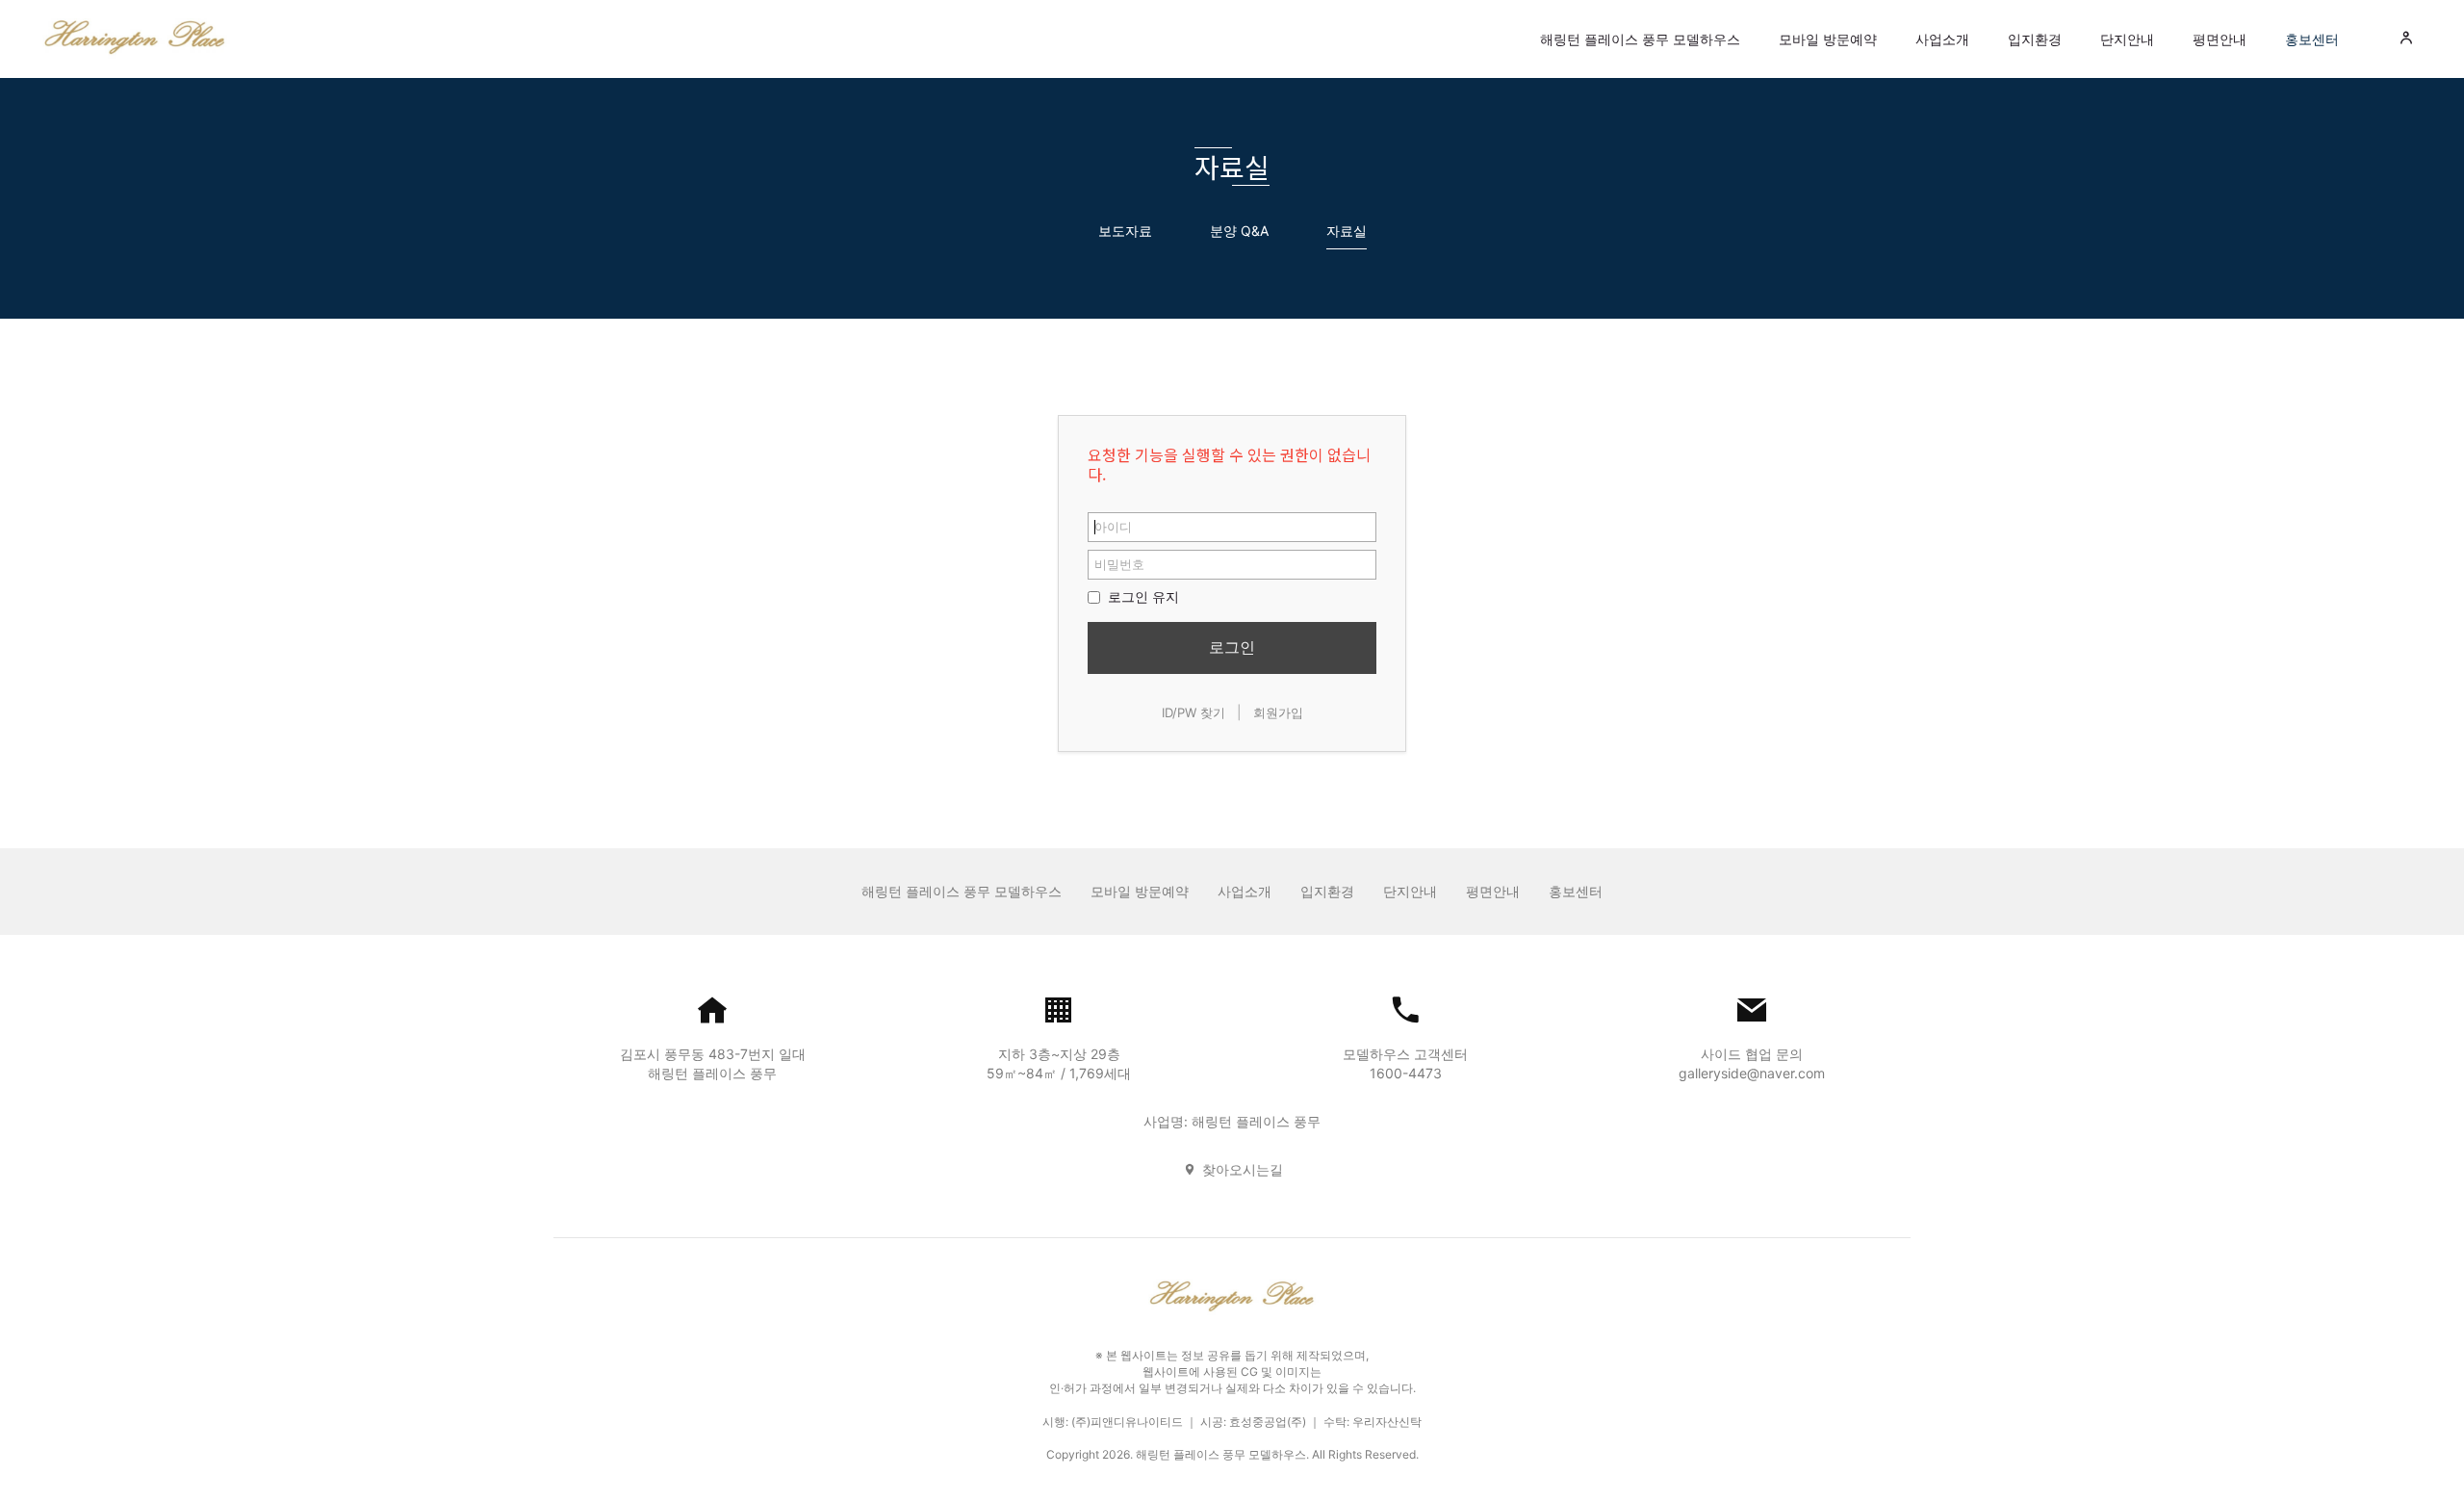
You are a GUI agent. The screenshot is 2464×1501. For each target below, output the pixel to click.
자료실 (1347, 231)
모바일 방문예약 (1828, 39)
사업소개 (1942, 39)
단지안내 (2127, 39)
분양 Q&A (1239, 231)
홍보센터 (2312, 39)
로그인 (1232, 647)
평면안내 (2220, 39)
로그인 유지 (1142, 596)
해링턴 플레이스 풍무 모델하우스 (1640, 39)
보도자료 (1125, 231)
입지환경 (2035, 39)
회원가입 (1278, 712)
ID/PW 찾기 (1193, 712)
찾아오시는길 (1243, 1169)
